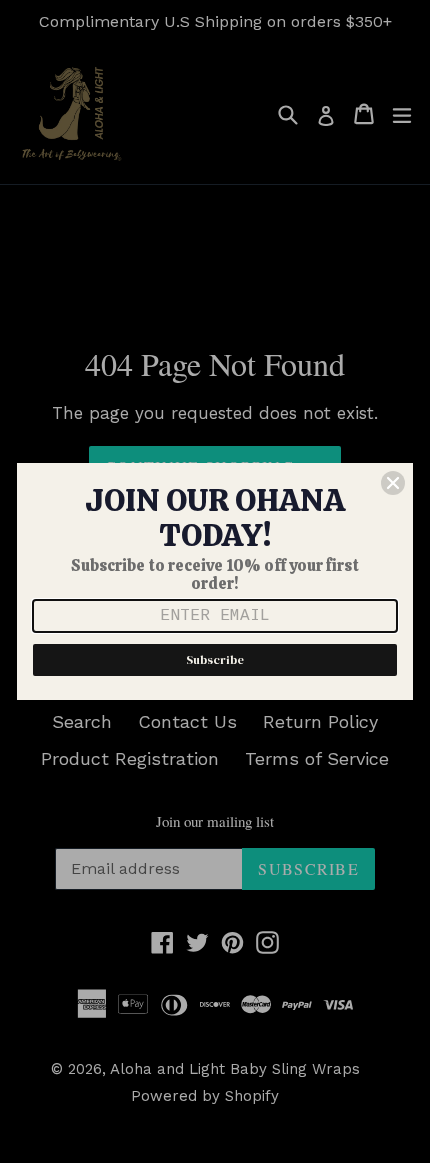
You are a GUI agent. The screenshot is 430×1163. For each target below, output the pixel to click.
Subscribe (215, 660)
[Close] (393, 483)
